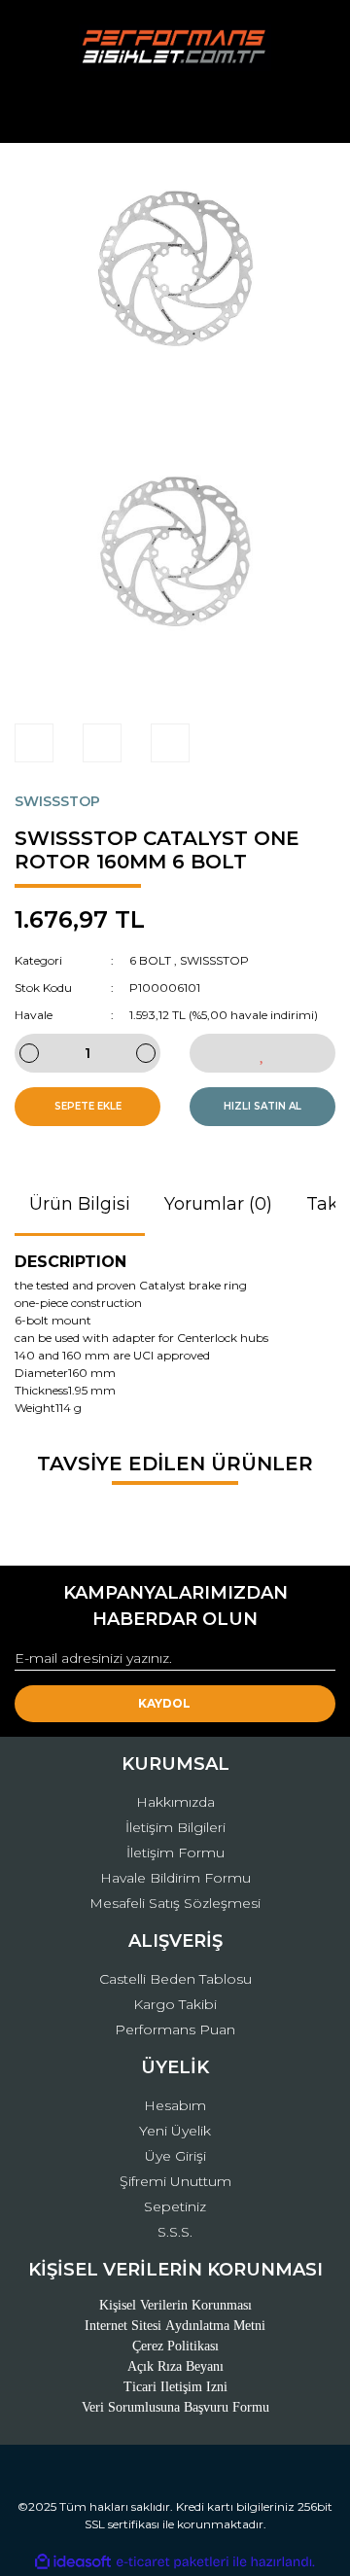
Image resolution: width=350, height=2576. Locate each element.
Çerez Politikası (175, 2346)
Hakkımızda (175, 1802)
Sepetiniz (175, 2206)
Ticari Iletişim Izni (175, 2387)
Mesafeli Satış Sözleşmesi (175, 1903)
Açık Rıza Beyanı (175, 2366)
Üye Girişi (175, 2156)
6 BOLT (150, 960)
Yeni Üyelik (175, 2131)
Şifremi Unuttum (175, 2181)
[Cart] (312, 110)
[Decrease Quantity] (29, 1053)
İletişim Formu (175, 1853)
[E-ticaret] (173, 2561)
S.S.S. (175, 2232)
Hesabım (175, 2105)
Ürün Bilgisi (80, 1204)
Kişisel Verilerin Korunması (175, 2305)
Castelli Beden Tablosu (175, 1979)
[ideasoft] (73, 2562)
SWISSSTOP (57, 801)
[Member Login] (175, 110)
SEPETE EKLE (88, 1106)
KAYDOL (164, 1703)
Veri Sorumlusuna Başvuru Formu (175, 2407)
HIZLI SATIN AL (262, 1106)
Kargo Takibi (175, 2004)
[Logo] (175, 48)
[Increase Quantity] (146, 1053)
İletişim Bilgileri (175, 1827)
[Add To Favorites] (262, 1053)
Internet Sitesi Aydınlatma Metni (175, 2326)
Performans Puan (175, 2029)
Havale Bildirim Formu (175, 1878)
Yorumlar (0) (218, 1204)
